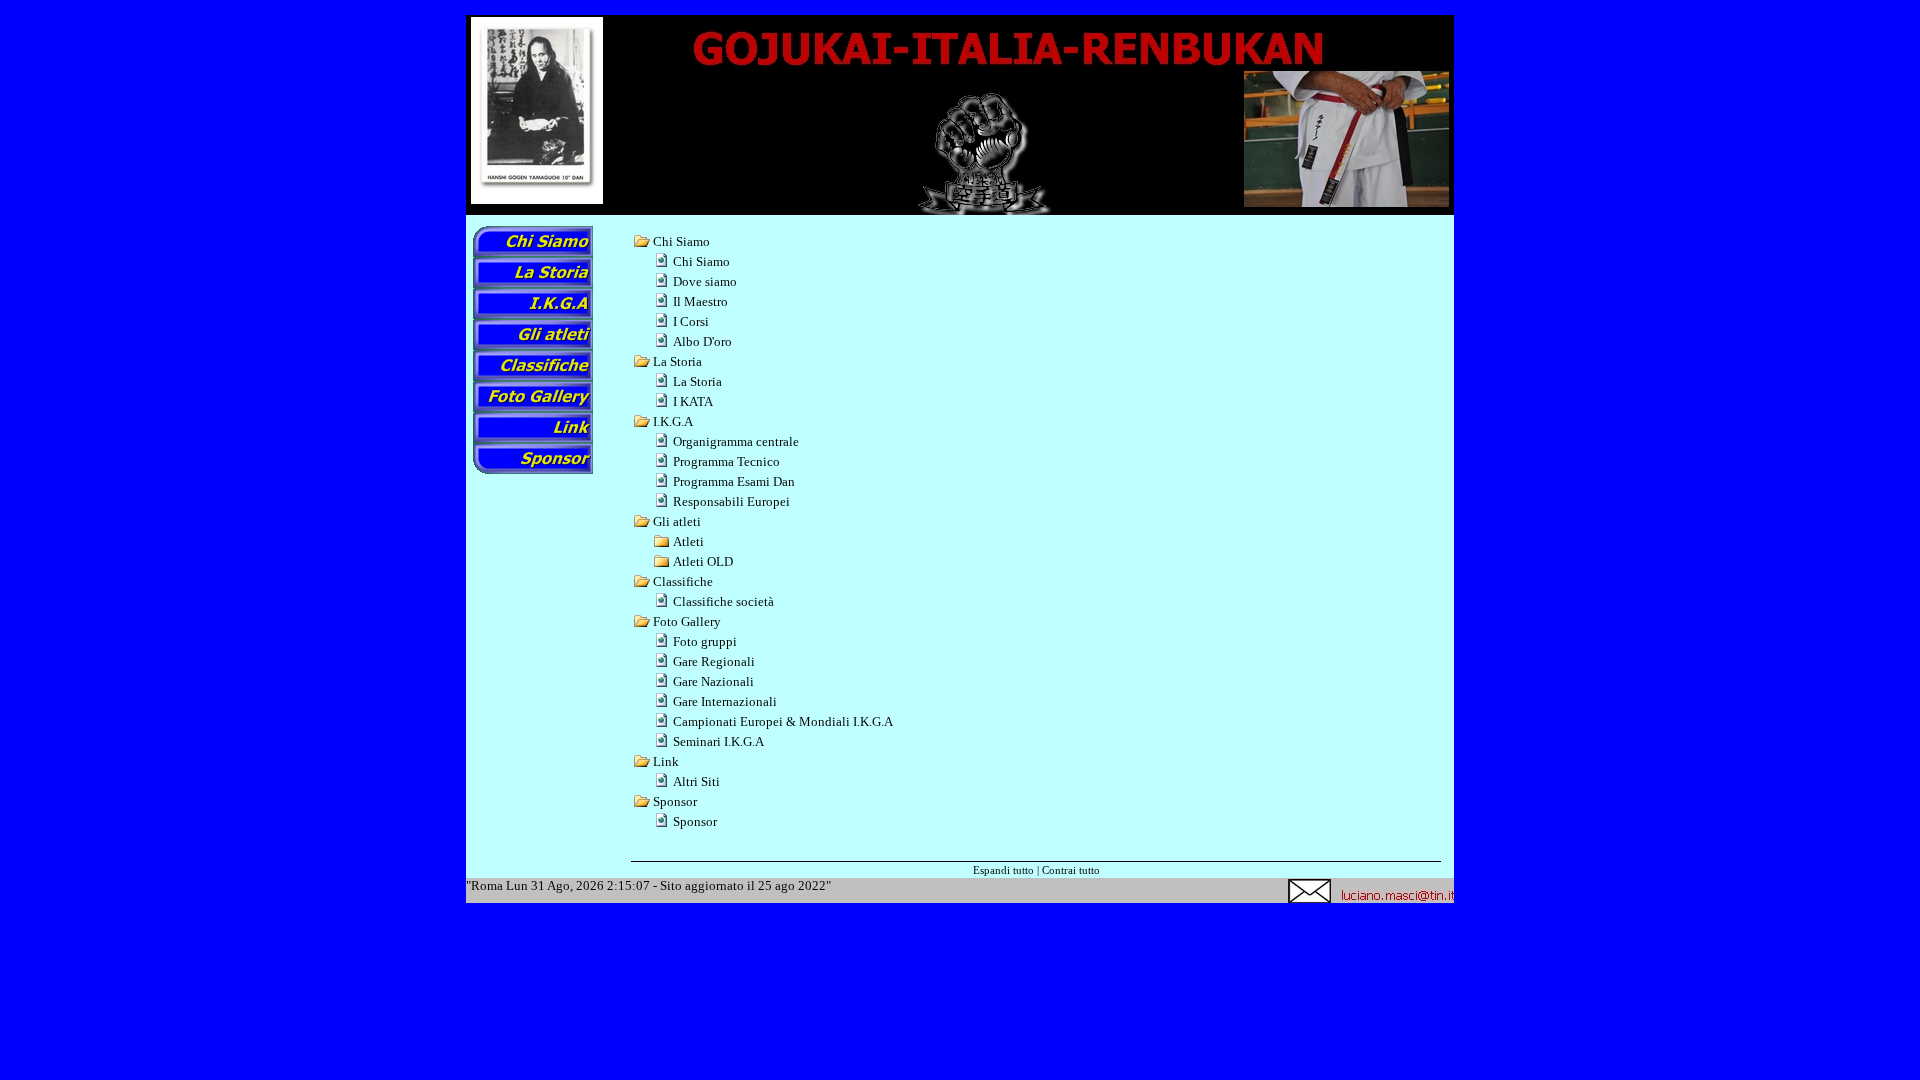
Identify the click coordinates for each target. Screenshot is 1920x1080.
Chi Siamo (701, 261)
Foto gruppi (705, 641)
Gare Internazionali (725, 701)
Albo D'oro (702, 341)
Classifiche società (723, 601)
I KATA (693, 401)
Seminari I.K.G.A (718, 741)
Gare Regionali (714, 661)
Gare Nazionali (713, 681)
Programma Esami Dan (734, 481)
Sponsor (695, 821)
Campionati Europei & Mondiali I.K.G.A (783, 721)
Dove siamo (705, 281)
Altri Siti (696, 781)
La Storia (697, 381)
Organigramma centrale (736, 441)
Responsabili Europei (731, 501)
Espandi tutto (1003, 870)
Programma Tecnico (726, 461)
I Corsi (691, 321)
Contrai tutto (1071, 870)
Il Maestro (700, 301)
